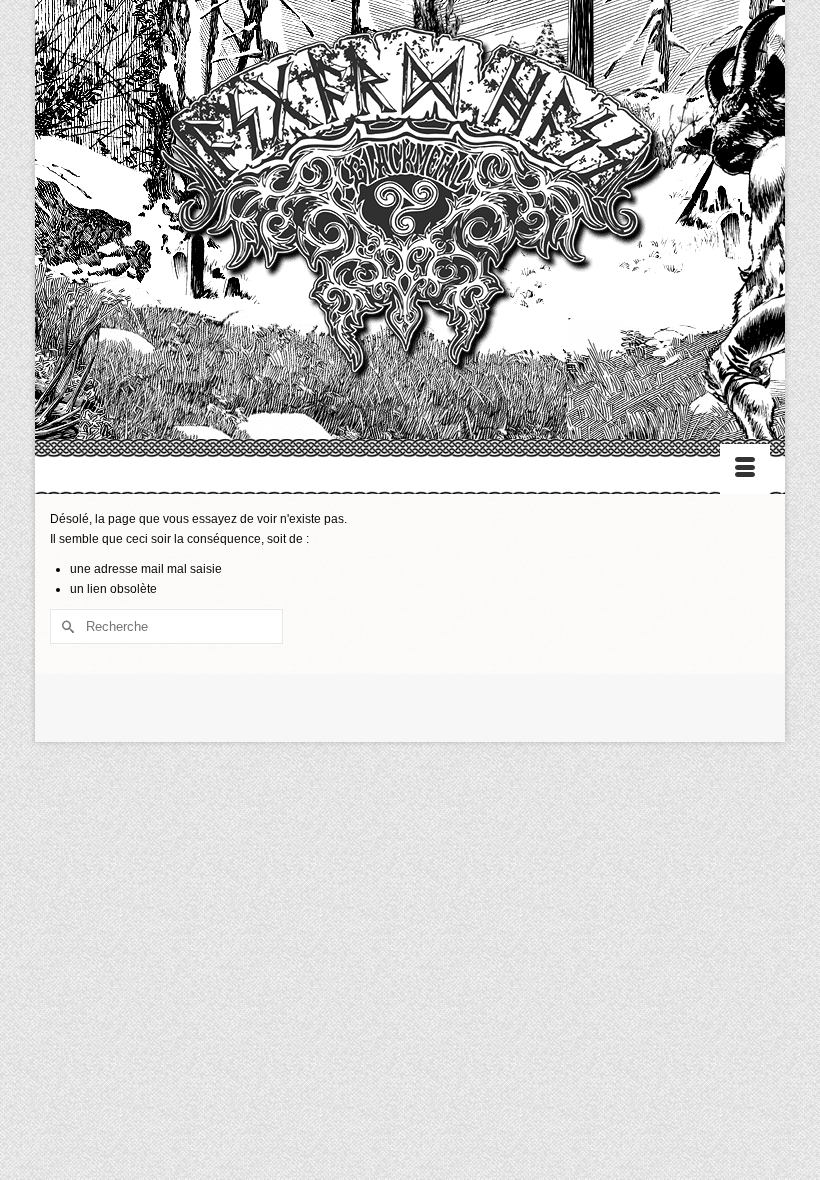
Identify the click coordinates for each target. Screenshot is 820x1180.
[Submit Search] (65, 626)
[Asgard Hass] (410, 210)
